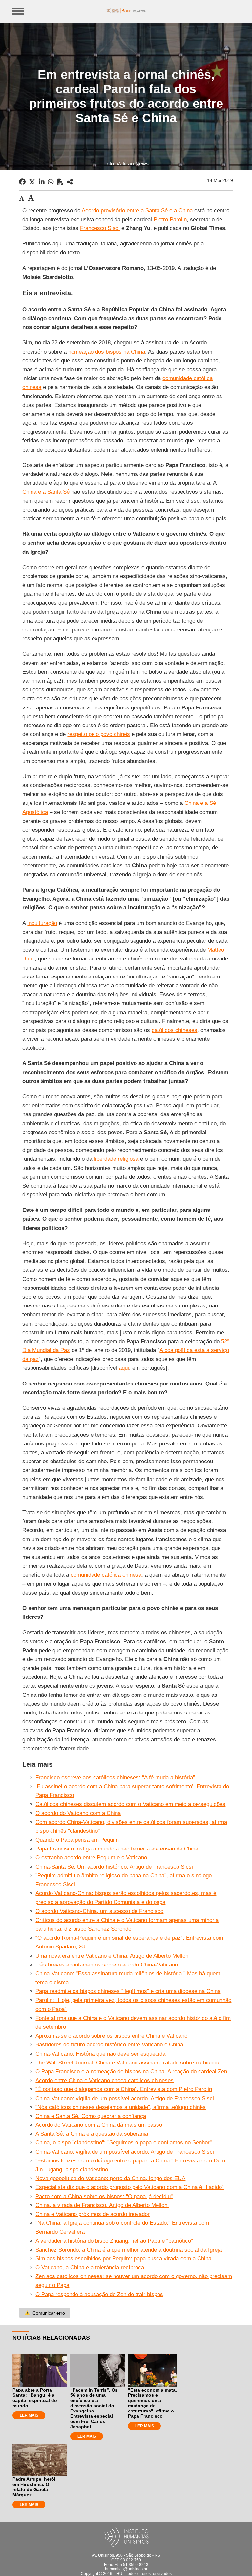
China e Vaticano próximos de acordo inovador (93, 2214)
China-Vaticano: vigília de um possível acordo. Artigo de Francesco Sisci (125, 2098)
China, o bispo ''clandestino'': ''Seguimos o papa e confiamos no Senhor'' (124, 2143)
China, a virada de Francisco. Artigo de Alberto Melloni (102, 2205)
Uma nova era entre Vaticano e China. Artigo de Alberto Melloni (113, 1956)
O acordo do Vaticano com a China (78, 1813)
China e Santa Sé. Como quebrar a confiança (91, 2116)
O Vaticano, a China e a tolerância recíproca (90, 2267)
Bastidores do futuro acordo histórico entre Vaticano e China (109, 2045)
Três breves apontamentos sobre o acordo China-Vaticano (107, 1965)
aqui (124, 1368)
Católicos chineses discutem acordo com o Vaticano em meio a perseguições (130, 1804)
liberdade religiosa (116, 1159)
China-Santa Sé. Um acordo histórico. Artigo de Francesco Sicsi (114, 1867)
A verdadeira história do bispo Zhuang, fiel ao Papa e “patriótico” (114, 2241)
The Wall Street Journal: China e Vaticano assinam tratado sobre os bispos (127, 2063)
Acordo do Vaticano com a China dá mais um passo (99, 2125)
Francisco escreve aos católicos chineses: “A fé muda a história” (115, 1778)
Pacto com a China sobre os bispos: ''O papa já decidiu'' (104, 2196)
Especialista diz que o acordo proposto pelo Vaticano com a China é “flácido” (130, 2187)
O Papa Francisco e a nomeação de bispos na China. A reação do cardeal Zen (131, 2072)
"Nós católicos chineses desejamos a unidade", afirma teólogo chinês (121, 2107)
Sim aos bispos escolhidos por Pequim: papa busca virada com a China (123, 2259)
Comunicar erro (45, 2313)
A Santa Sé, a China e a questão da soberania (92, 2134)
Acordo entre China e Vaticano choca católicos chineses (105, 2080)
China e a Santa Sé (46, 492)
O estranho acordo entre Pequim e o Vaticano (91, 1858)
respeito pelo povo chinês (99, 734)
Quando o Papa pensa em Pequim (77, 1840)
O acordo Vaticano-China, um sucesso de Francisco (99, 1911)
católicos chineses (174, 1030)
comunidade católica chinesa (106, 1575)
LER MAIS (29, 2415)
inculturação (42, 923)
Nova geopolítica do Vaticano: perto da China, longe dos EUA (110, 2178)
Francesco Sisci (100, 228)
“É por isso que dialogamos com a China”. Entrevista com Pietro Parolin (124, 2089)
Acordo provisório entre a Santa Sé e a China (137, 211)
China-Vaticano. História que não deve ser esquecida (100, 2054)
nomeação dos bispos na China (107, 352)
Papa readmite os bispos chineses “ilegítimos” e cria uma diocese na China (128, 1991)
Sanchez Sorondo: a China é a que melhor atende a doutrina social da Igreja (129, 2250)
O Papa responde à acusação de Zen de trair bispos (99, 2294)
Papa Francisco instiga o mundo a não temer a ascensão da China (117, 1849)
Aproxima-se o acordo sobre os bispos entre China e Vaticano (111, 2036)
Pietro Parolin (170, 219)
